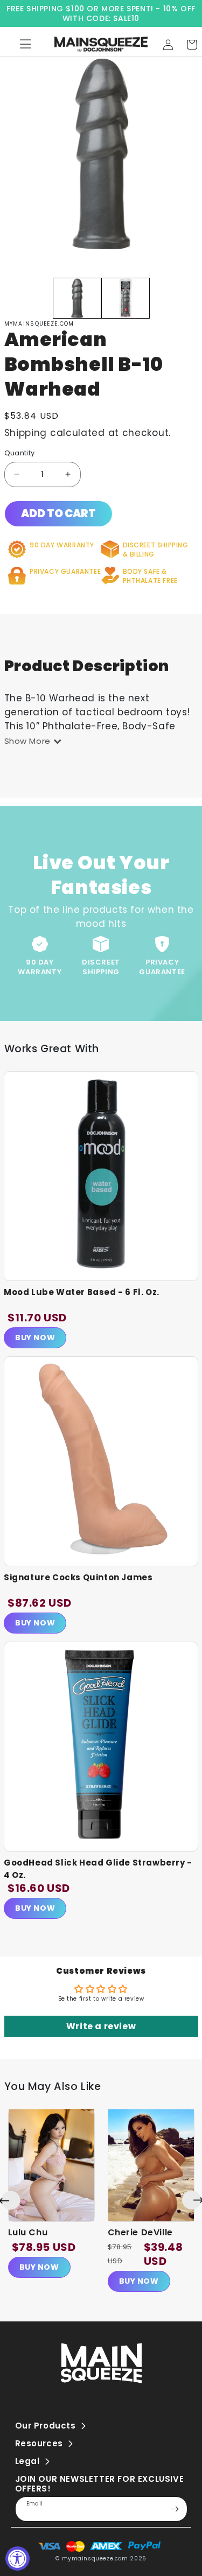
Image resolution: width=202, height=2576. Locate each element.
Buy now (39, 2267)
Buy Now (35, 1338)
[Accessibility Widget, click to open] (18, 2559)
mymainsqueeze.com (95, 2559)
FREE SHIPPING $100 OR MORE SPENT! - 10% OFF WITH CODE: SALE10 (101, 13)
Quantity (20, 453)
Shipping (26, 433)
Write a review (101, 2026)
